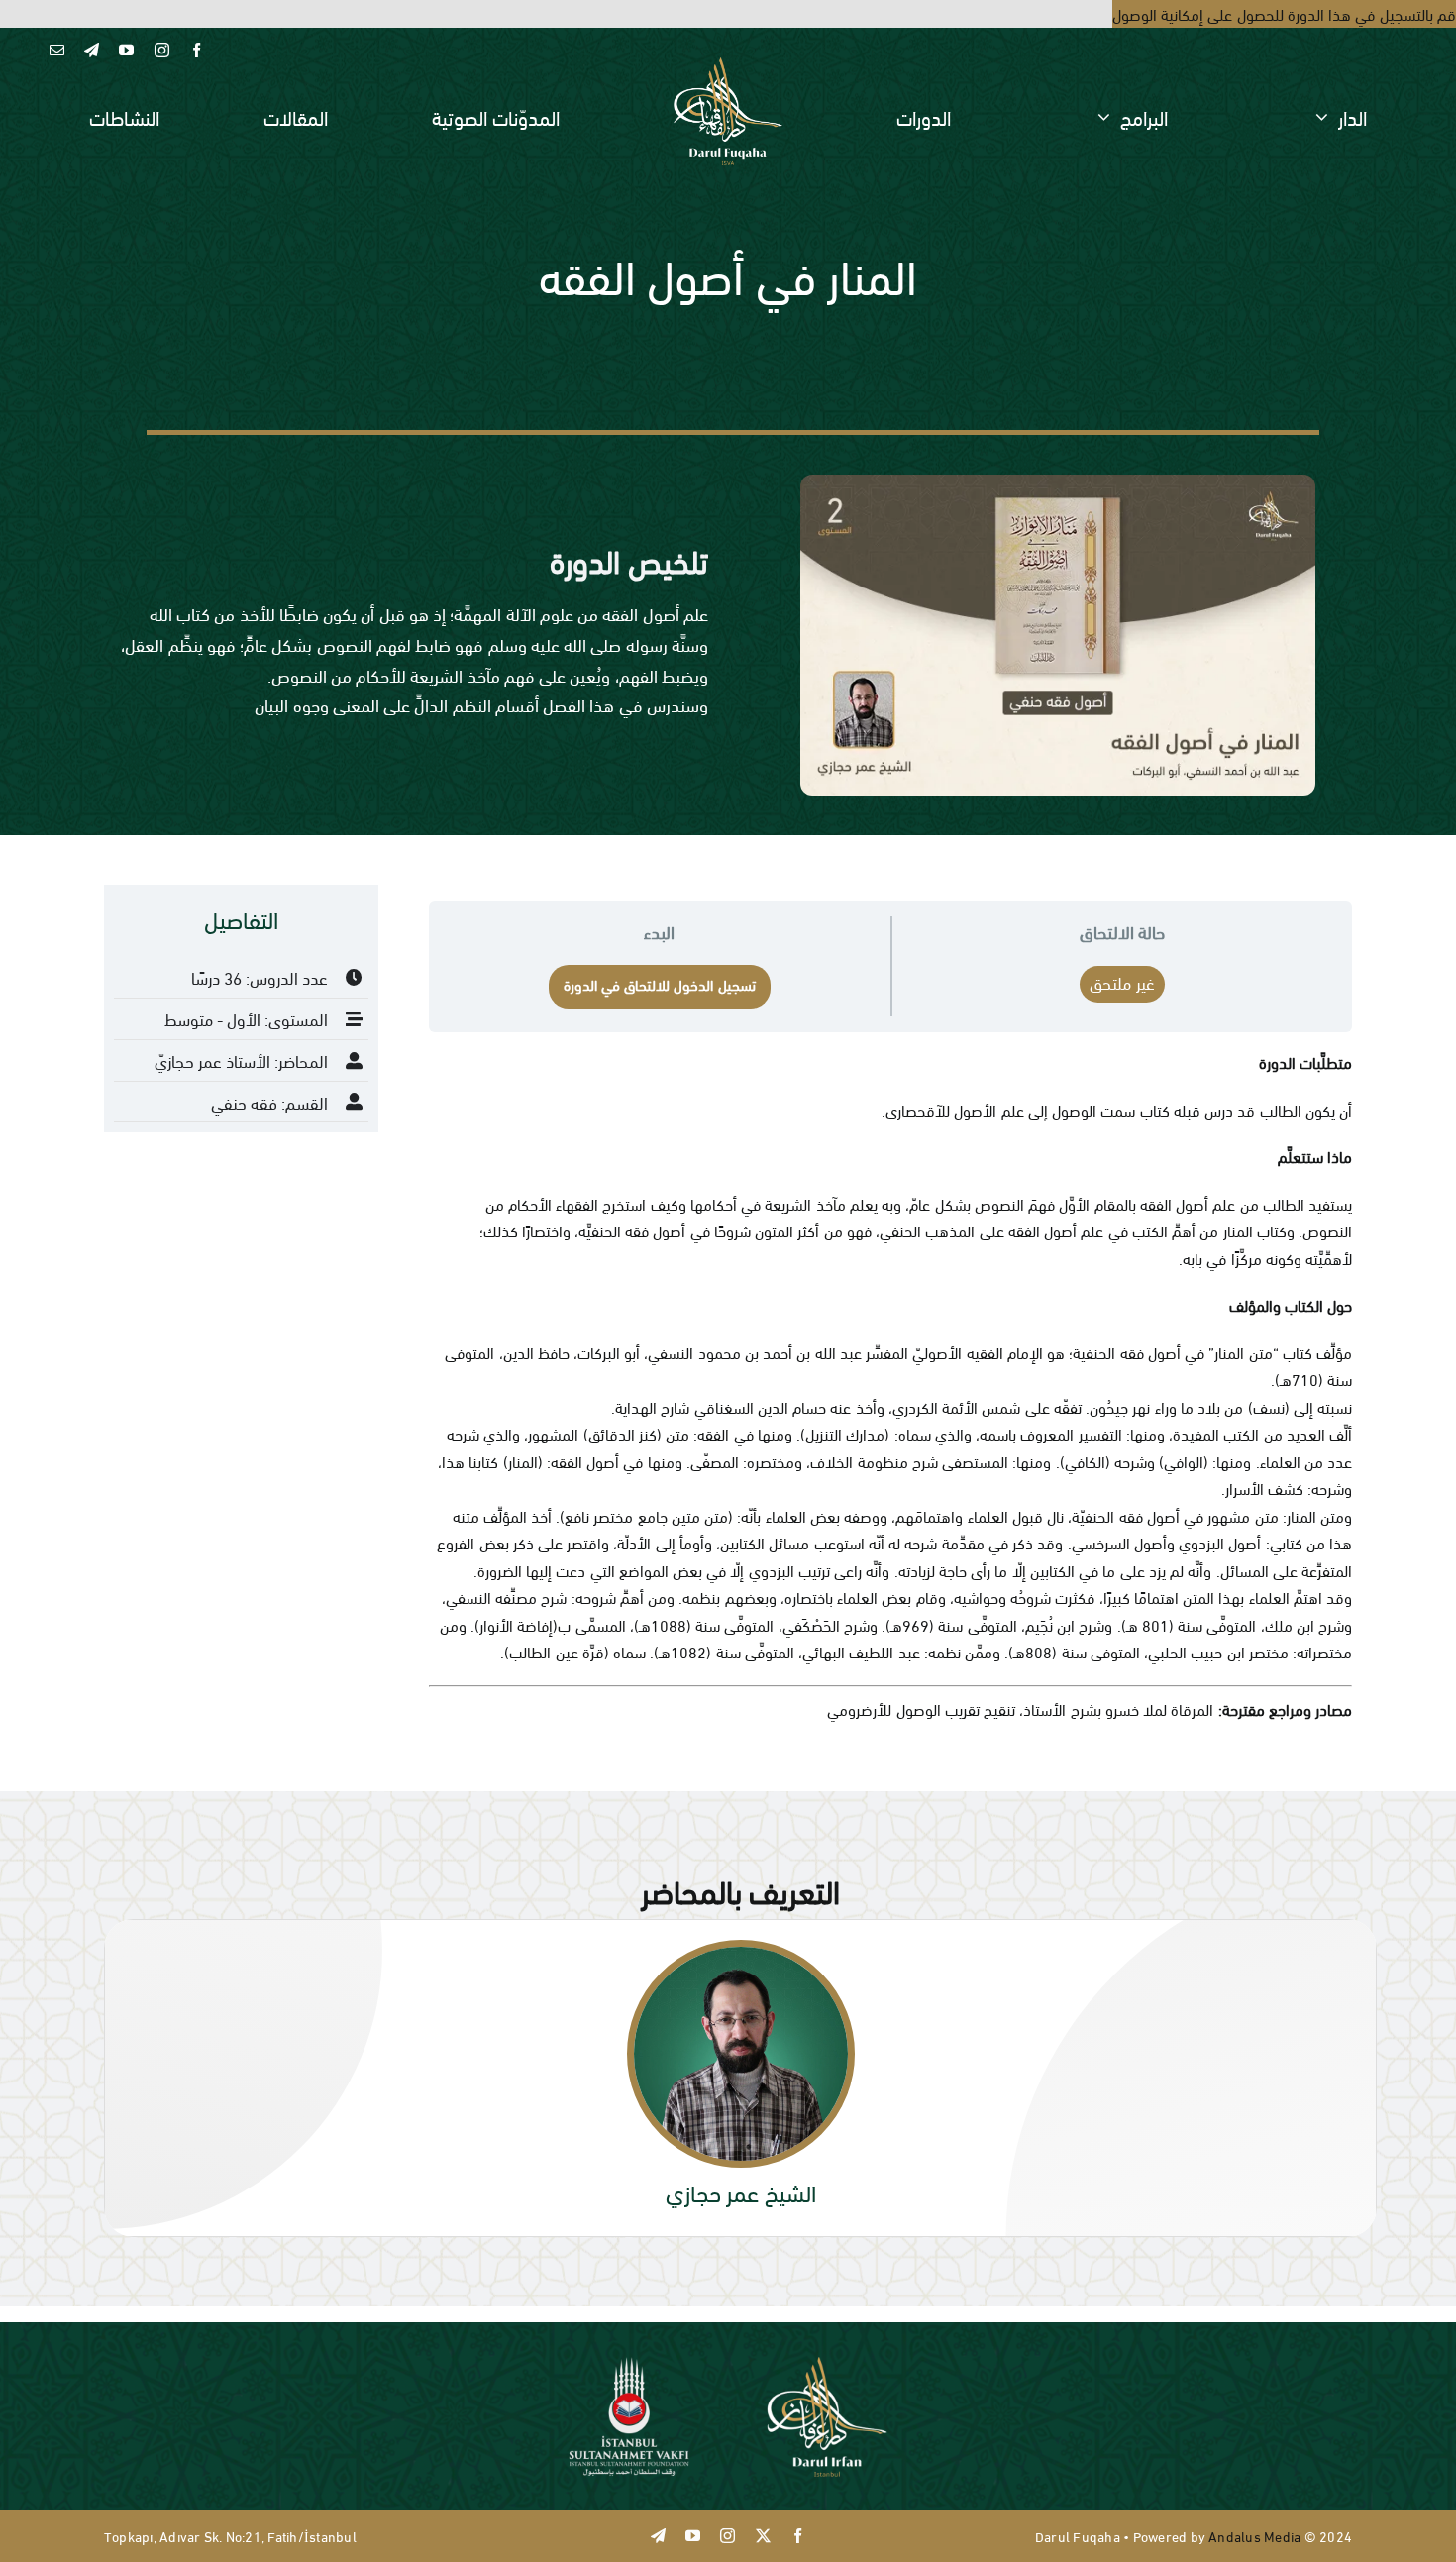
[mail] (57, 50)
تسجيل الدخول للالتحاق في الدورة (660, 984)
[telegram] (92, 50)
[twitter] (763, 2536)
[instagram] (162, 50)
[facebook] (197, 50)
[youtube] (126, 50)
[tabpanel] (728, 1348)
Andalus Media (1254, 2536)
